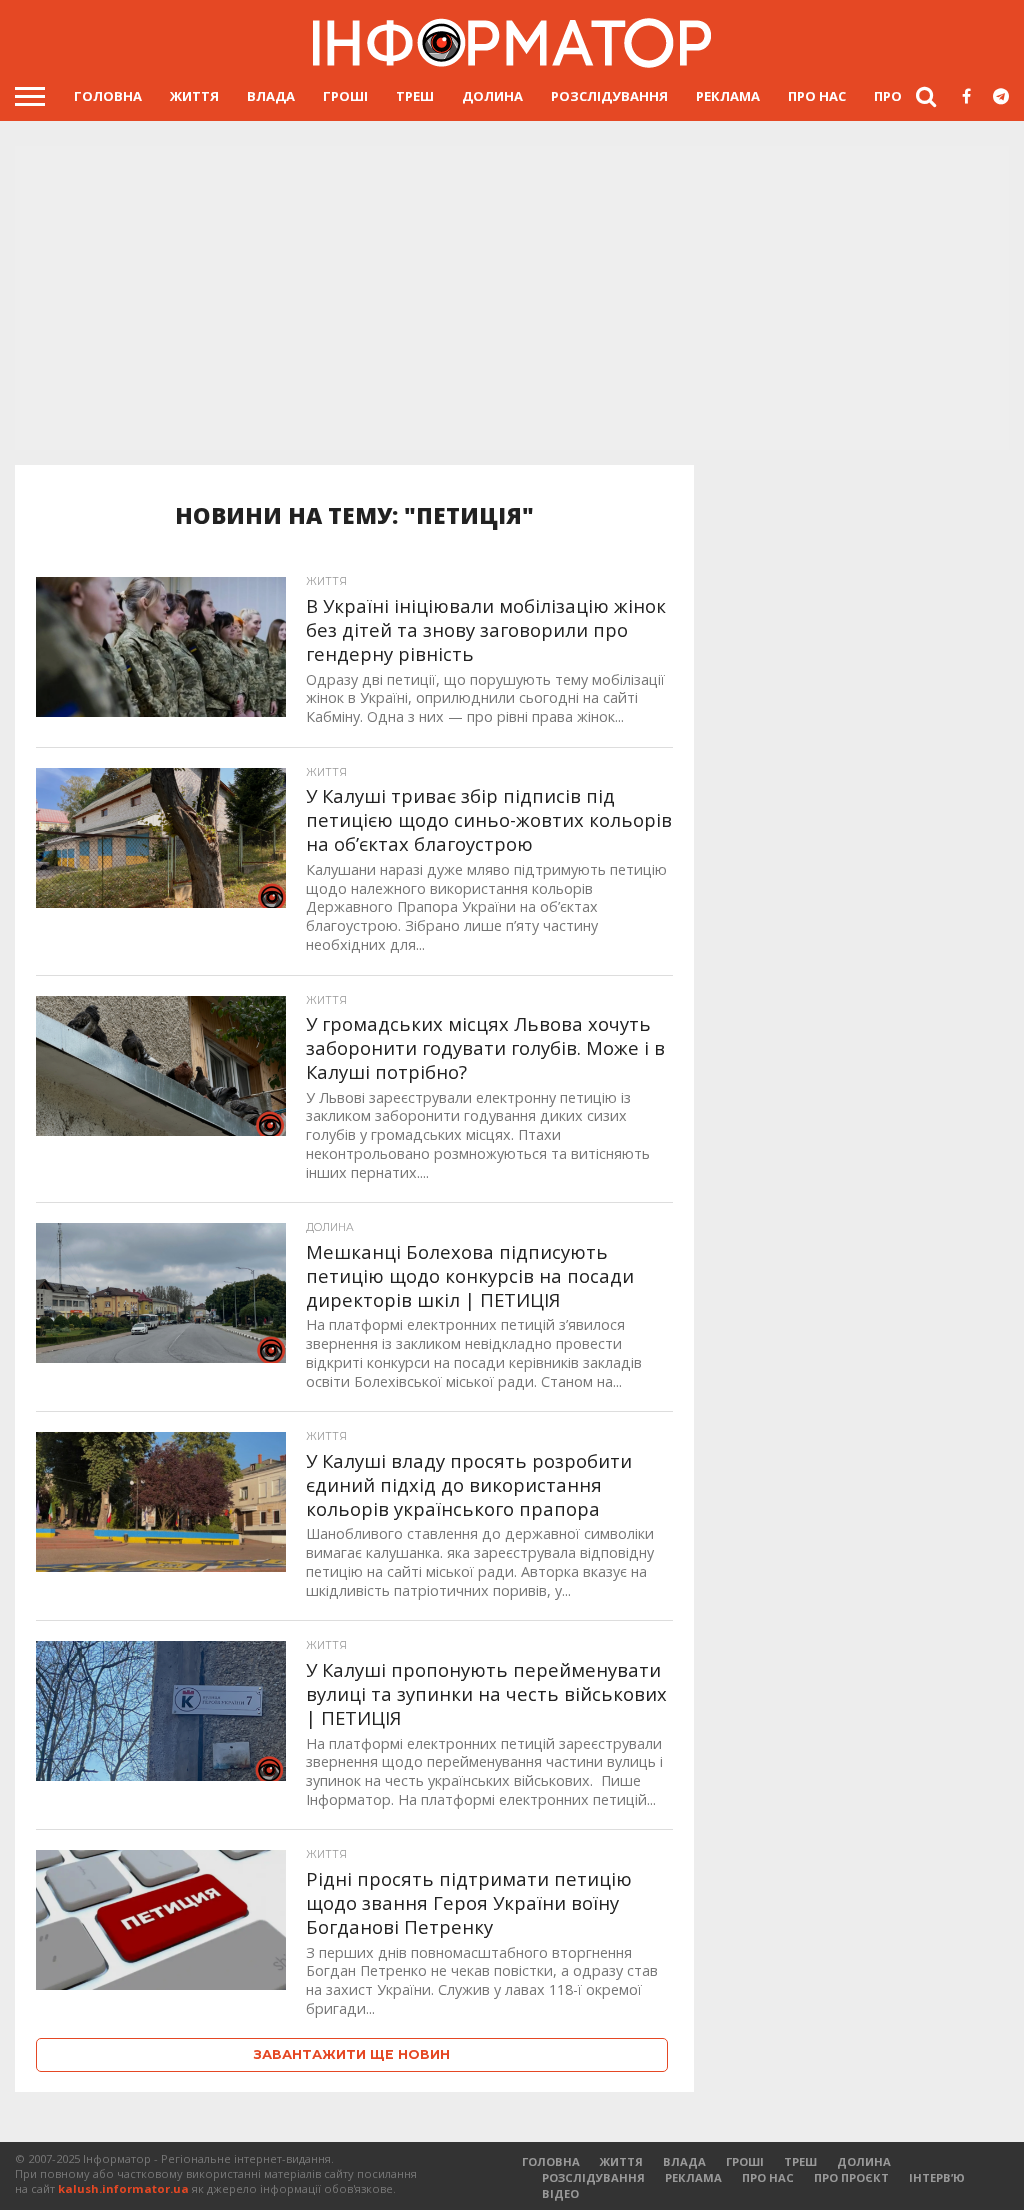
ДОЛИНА (492, 96)
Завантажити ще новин (352, 2054)
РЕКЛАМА (728, 96)
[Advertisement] (512, 300)
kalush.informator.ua (123, 2188)
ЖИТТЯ (194, 96)
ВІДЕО (560, 2193)
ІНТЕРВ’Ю (937, 2177)
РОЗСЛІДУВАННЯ (609, 96)
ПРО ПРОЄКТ (851, 2177)
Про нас (817, 96)
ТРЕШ (415, 96)
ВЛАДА (271, 96)
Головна (108, 96)
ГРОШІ (345, 96)
